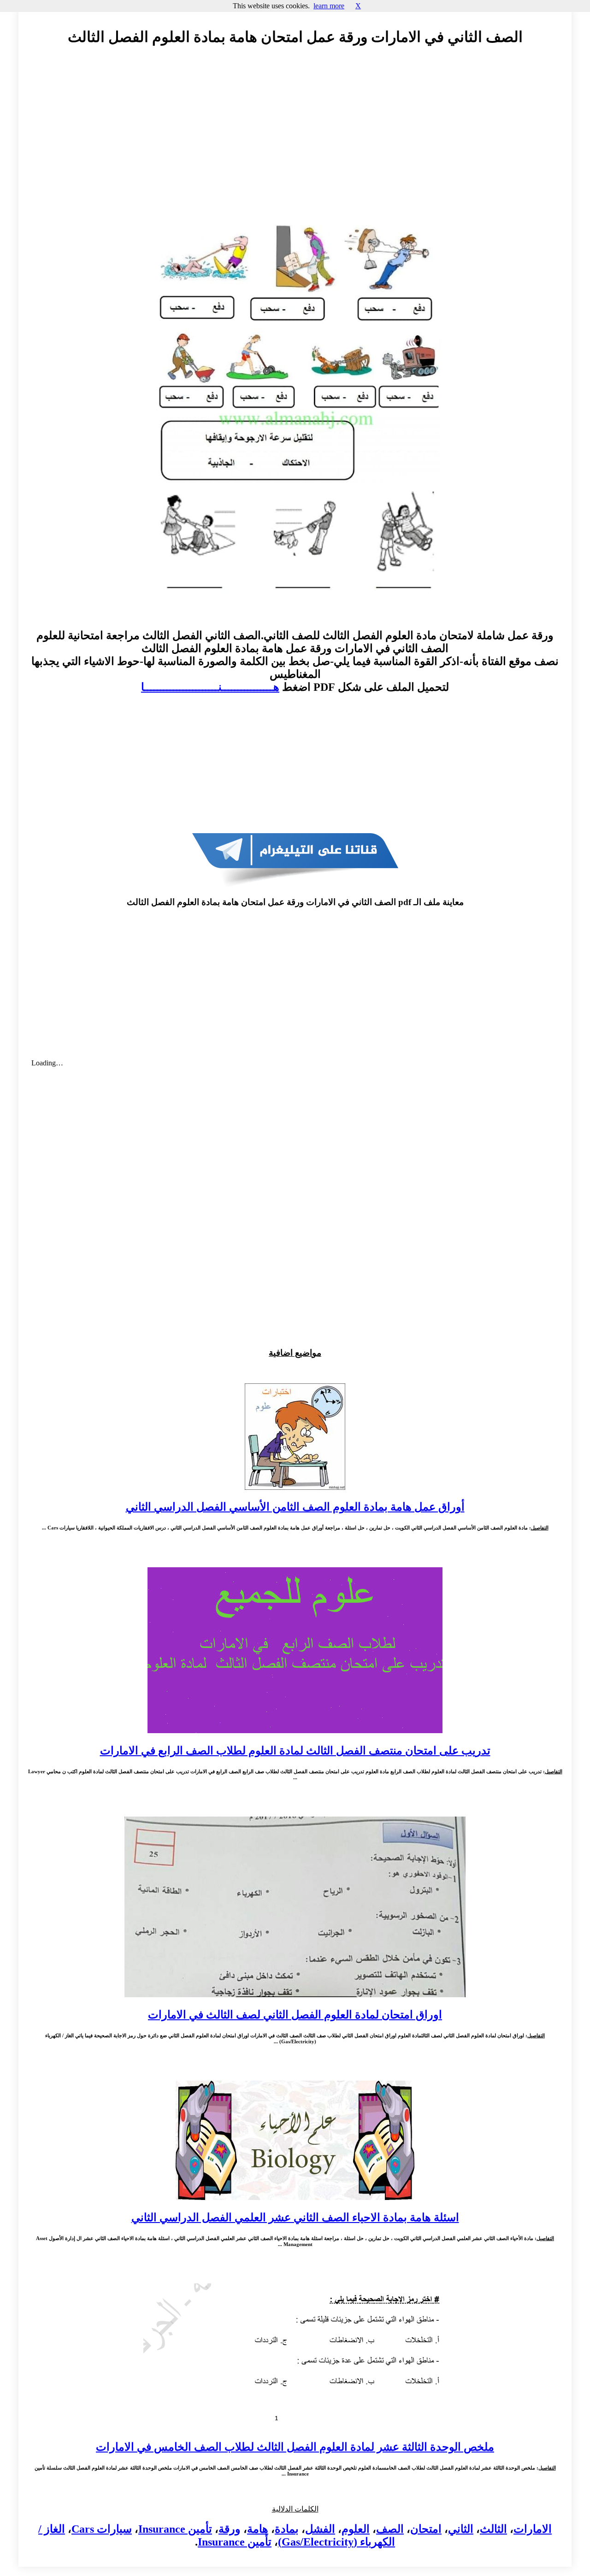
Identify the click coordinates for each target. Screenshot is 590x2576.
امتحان (426, 2529)
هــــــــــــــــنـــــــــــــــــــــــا (210, 687)
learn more (329, 6)
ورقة (230, 2529)
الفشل (320, 2529)
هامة (258, 2529)
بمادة (287, 2529)
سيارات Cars (102, 2529)
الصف (390, 2529)
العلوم (356, 2529)
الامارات (533, 2529)
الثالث (493, 2529)
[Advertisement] (295, 137)
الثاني (461, 2529)
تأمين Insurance (175, 2529)
